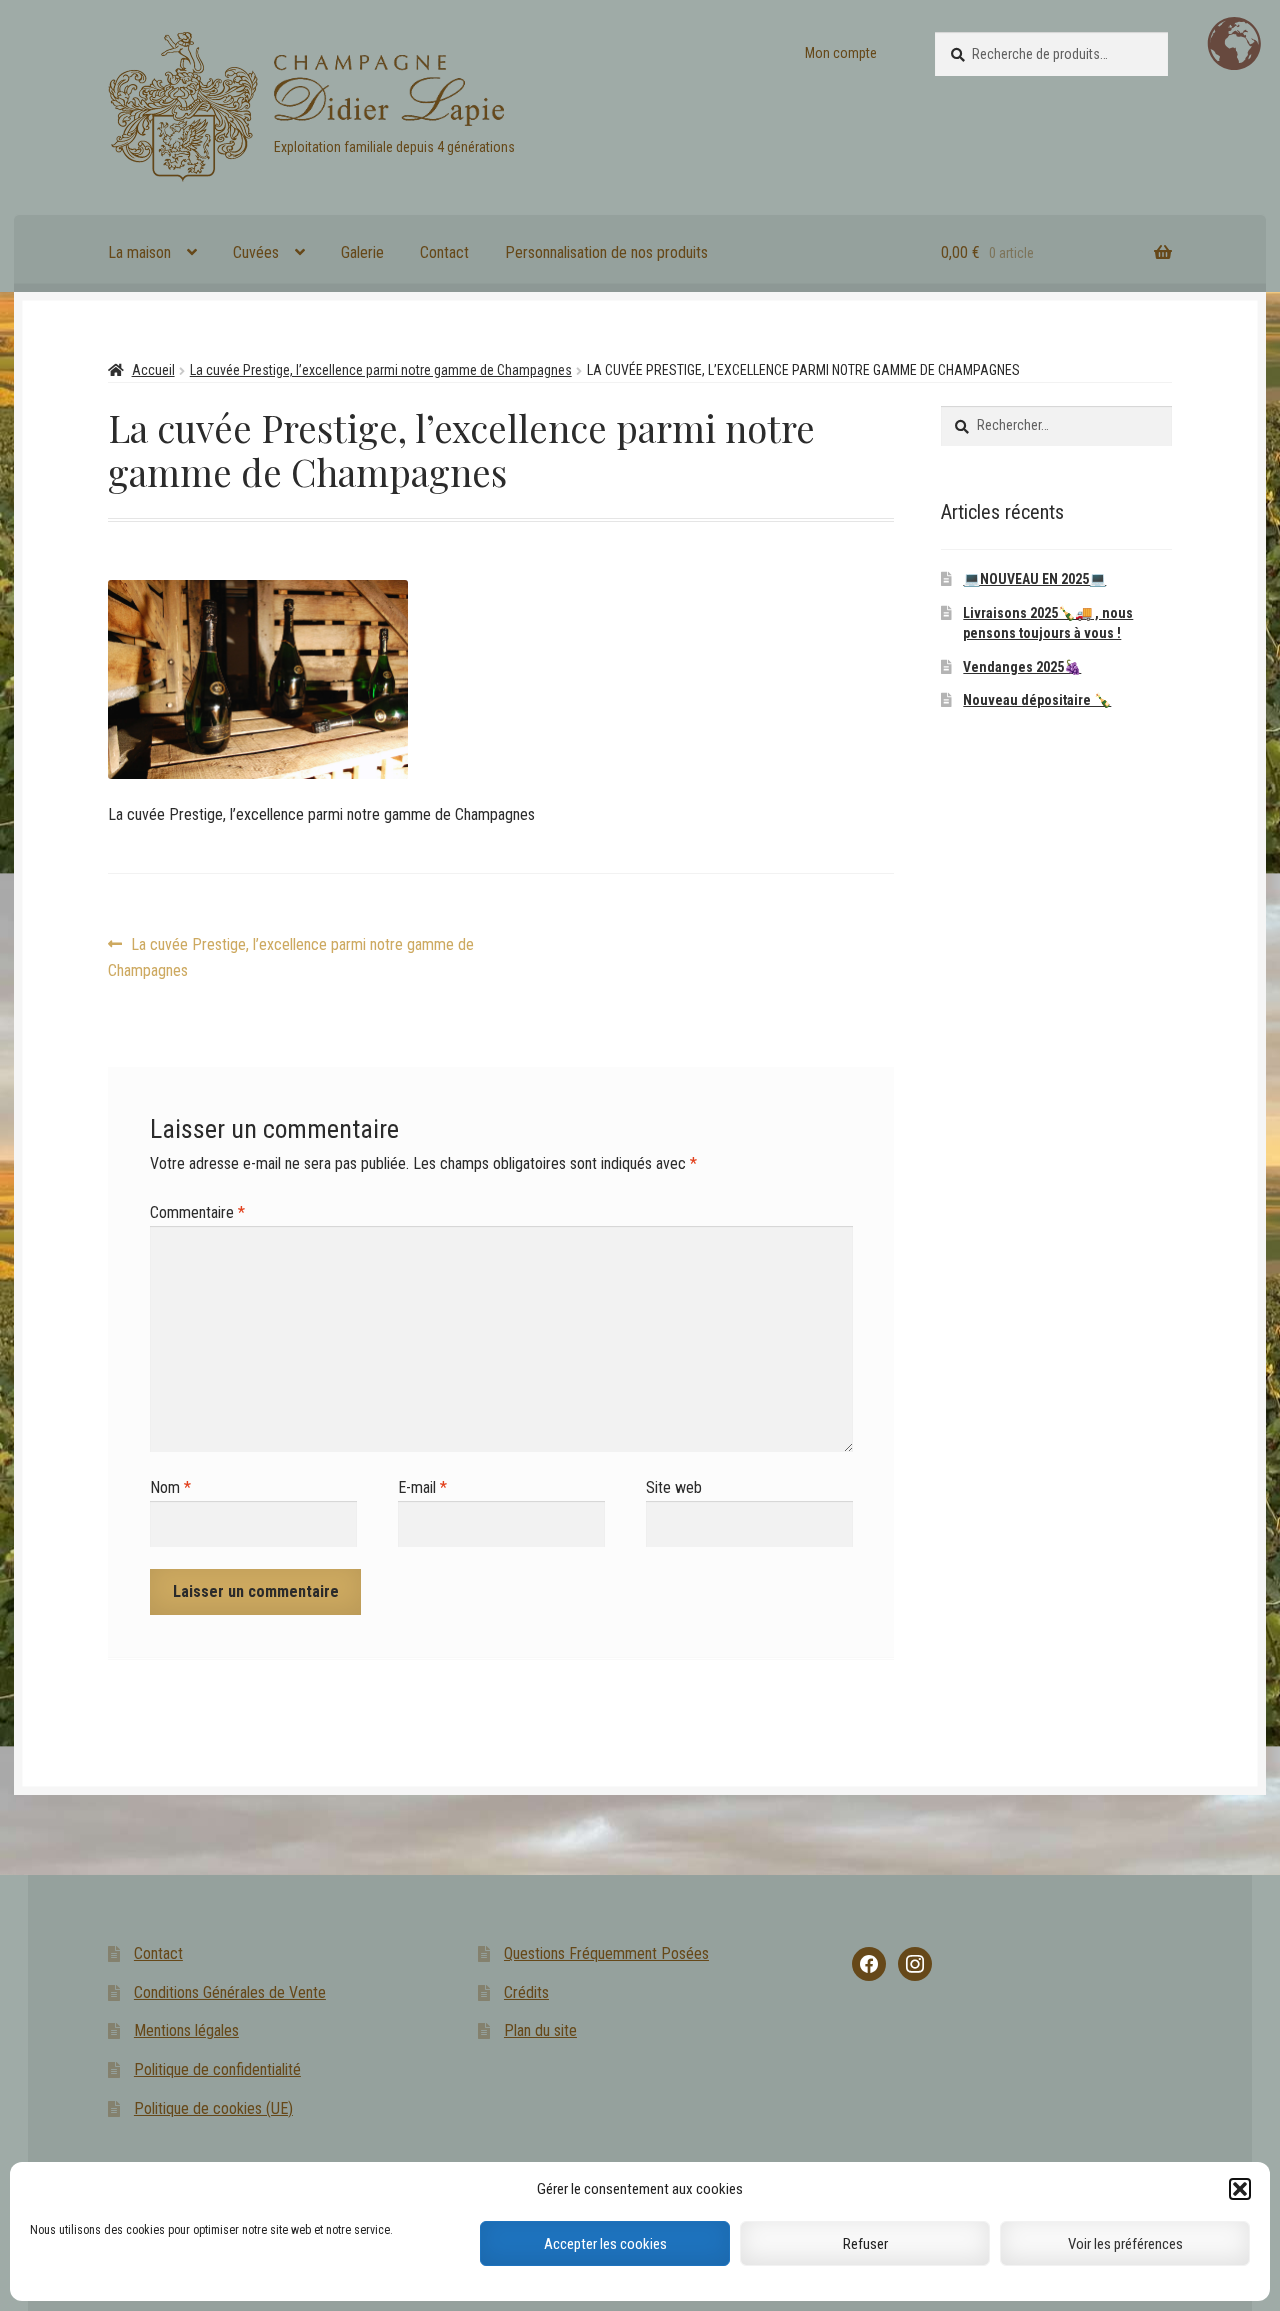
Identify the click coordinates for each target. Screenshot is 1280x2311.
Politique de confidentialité (217, 2069)
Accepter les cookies (605, 2244)
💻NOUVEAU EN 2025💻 (1034, 579)
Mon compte (841, 53)
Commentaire (197, 1212)
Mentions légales (186, 2030)
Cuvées (256, 252)
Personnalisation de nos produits (606, 252)
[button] (1240, 2189)
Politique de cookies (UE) (213, 2108)
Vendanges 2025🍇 (1022, 667)
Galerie (362, 252)
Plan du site (540, 2030)
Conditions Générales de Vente (230, 1992)
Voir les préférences (1125, 2244)
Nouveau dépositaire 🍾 (1037, 700)
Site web (674, 1487)
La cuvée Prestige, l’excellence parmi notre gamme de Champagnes (381, 370)
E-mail (422, 1487)
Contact (444, 252)
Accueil (153, 370)
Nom (170, 1487)
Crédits (526, 1992)
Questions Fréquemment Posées (606, 1953)
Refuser (865, 2244)
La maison (139, 252)
